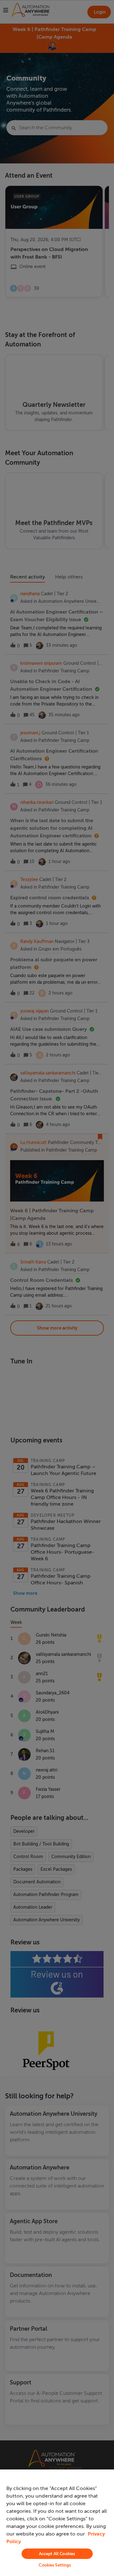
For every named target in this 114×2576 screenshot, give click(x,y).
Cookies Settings (55, 2565)
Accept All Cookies (57, 2554)
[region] (57, 2523)
